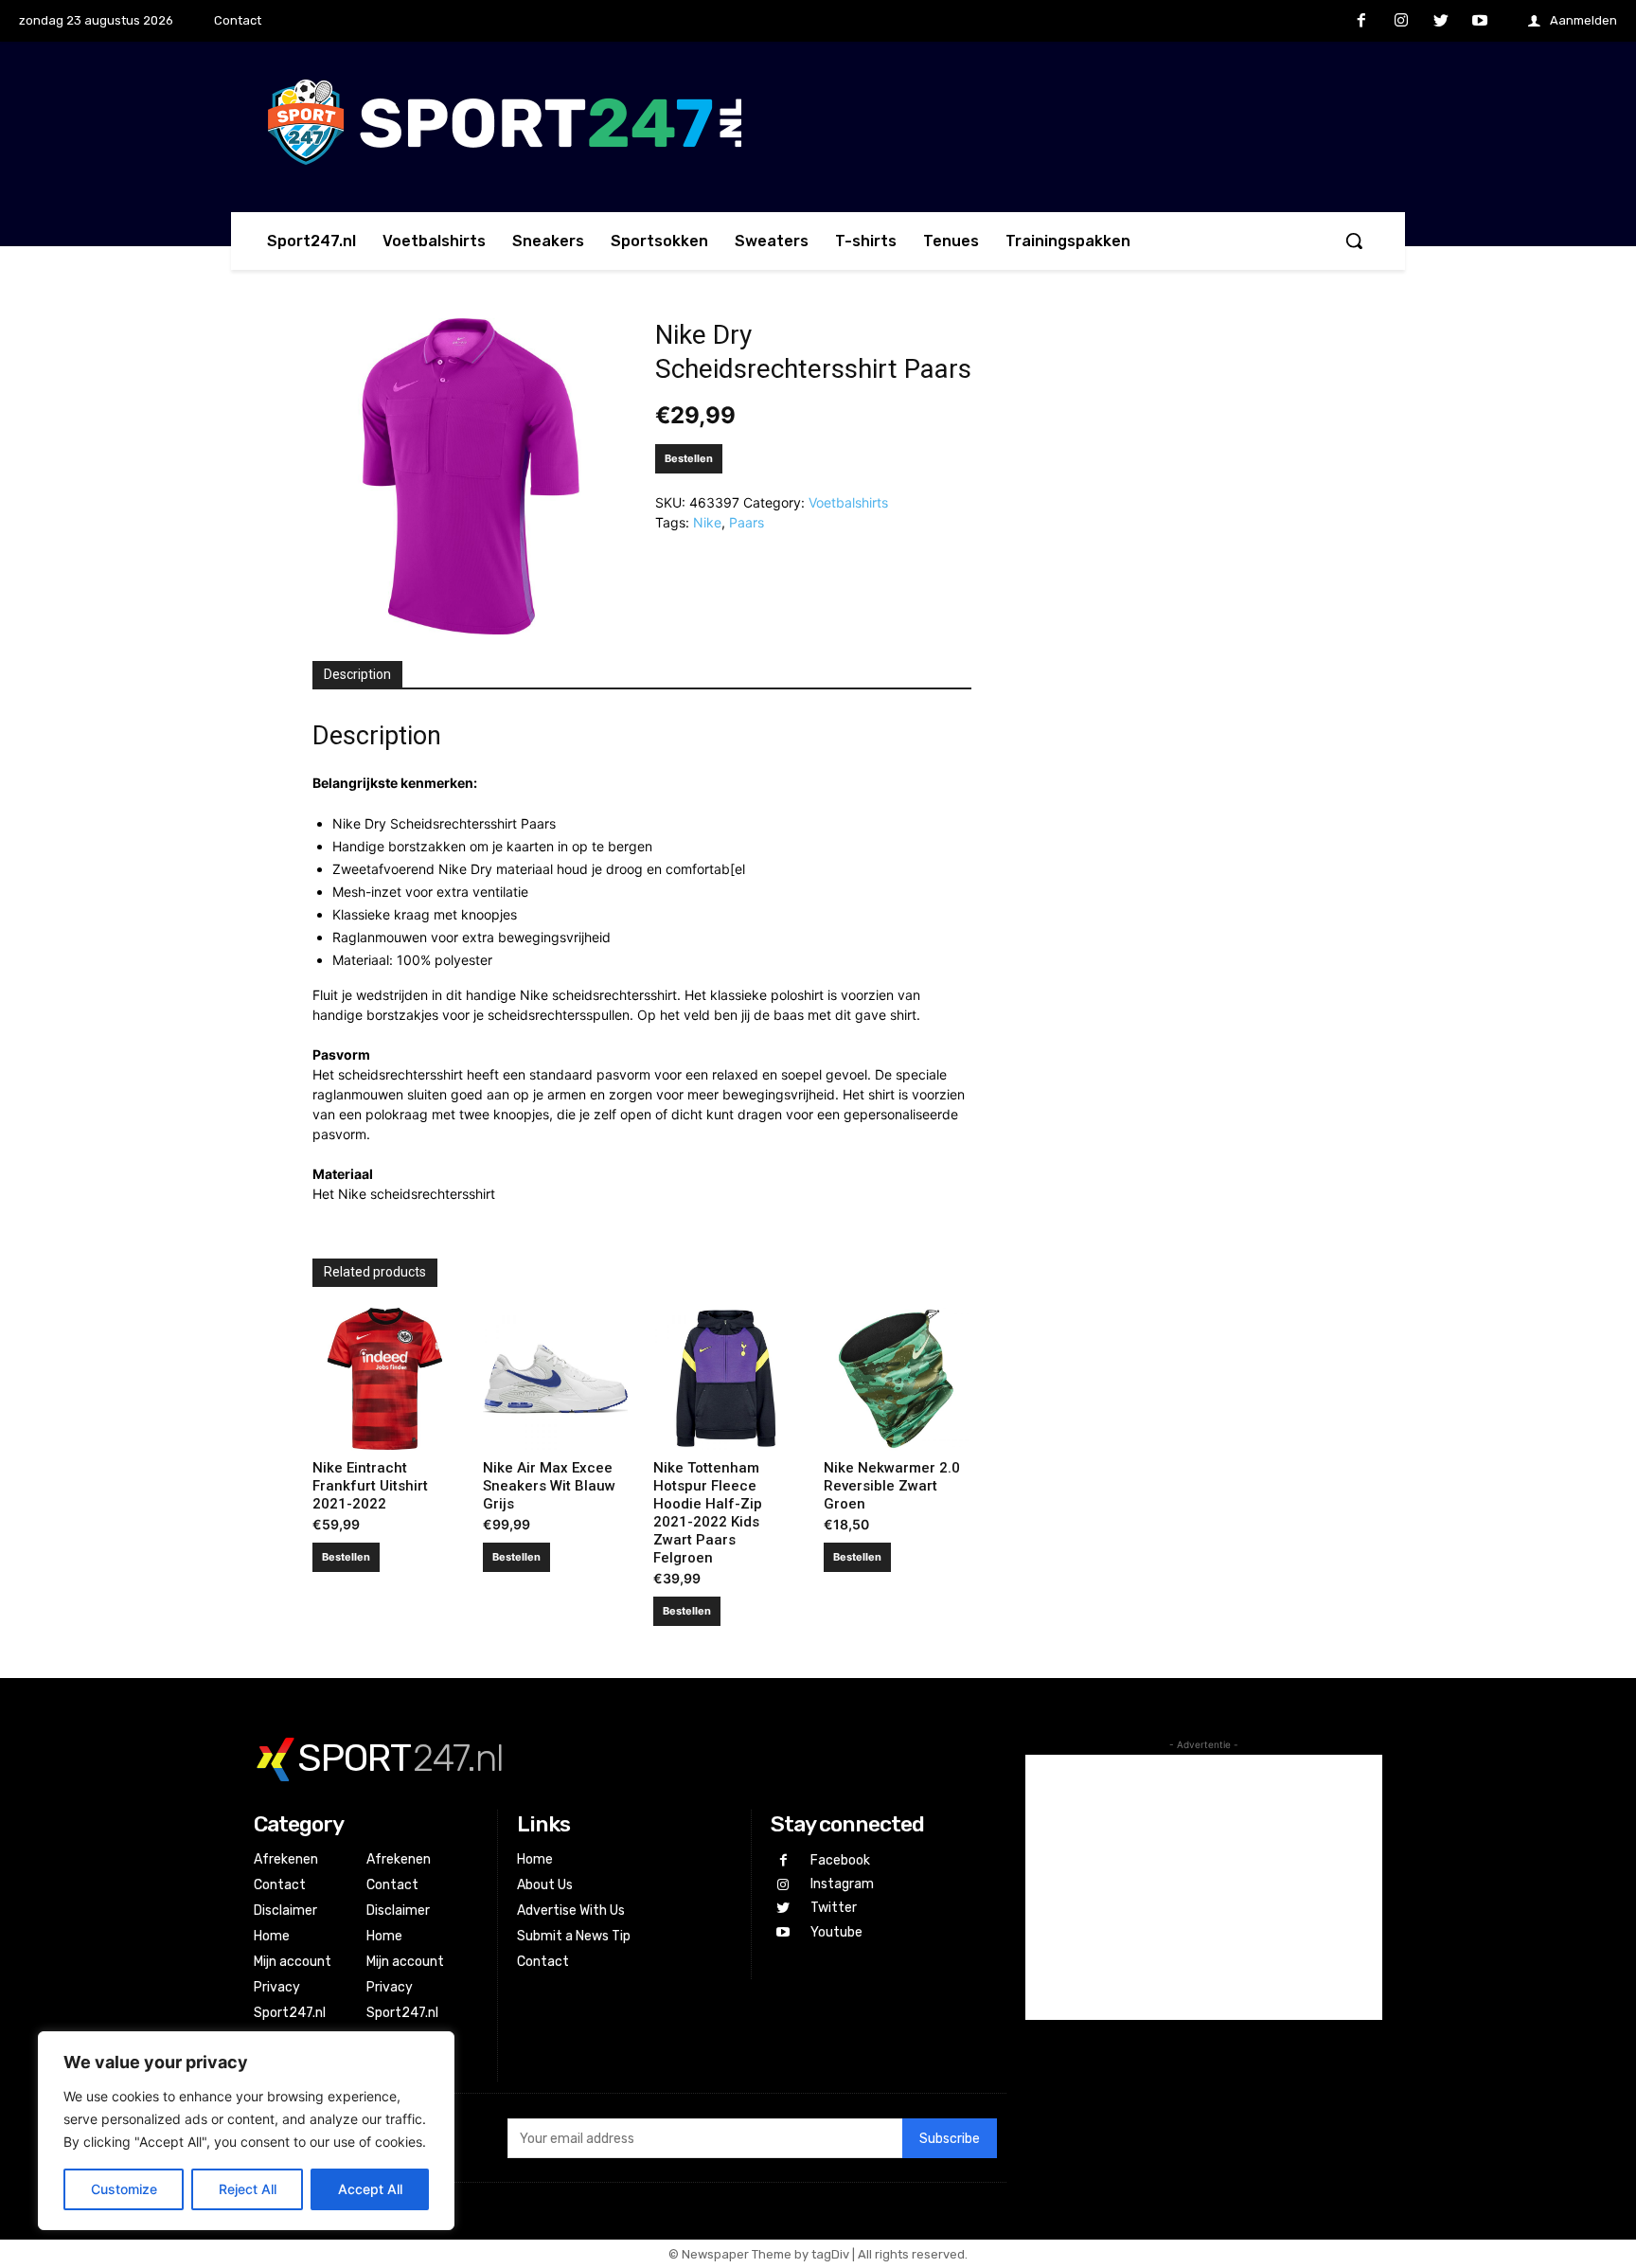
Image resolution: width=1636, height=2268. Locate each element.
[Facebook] (1362, 22)
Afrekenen (286, 1859)
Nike (707, 522)
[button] (1354, 241)
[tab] (357, 675)
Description (357, 674)
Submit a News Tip (574, 1936)
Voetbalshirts (848, 502)
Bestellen (689, 458)
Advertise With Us (571, 1911)
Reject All (248, 2189)
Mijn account (293, 1962)
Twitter (834, 1908)
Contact (280, 1885)
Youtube (836, 1932)
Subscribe (950, 2139)
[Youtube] (1480, 22)
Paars (747, 522)
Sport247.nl (290, 2013)
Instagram (842, 1884)
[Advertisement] (1204, 1887)
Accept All (370, 2189)
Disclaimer (285, 1911)
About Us (545, 1885)
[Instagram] (1401, 22)
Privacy (277, 1987)
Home (272, 1936)
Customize (124, 2189)
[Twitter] (1441, 22)
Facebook (840, 1860)
